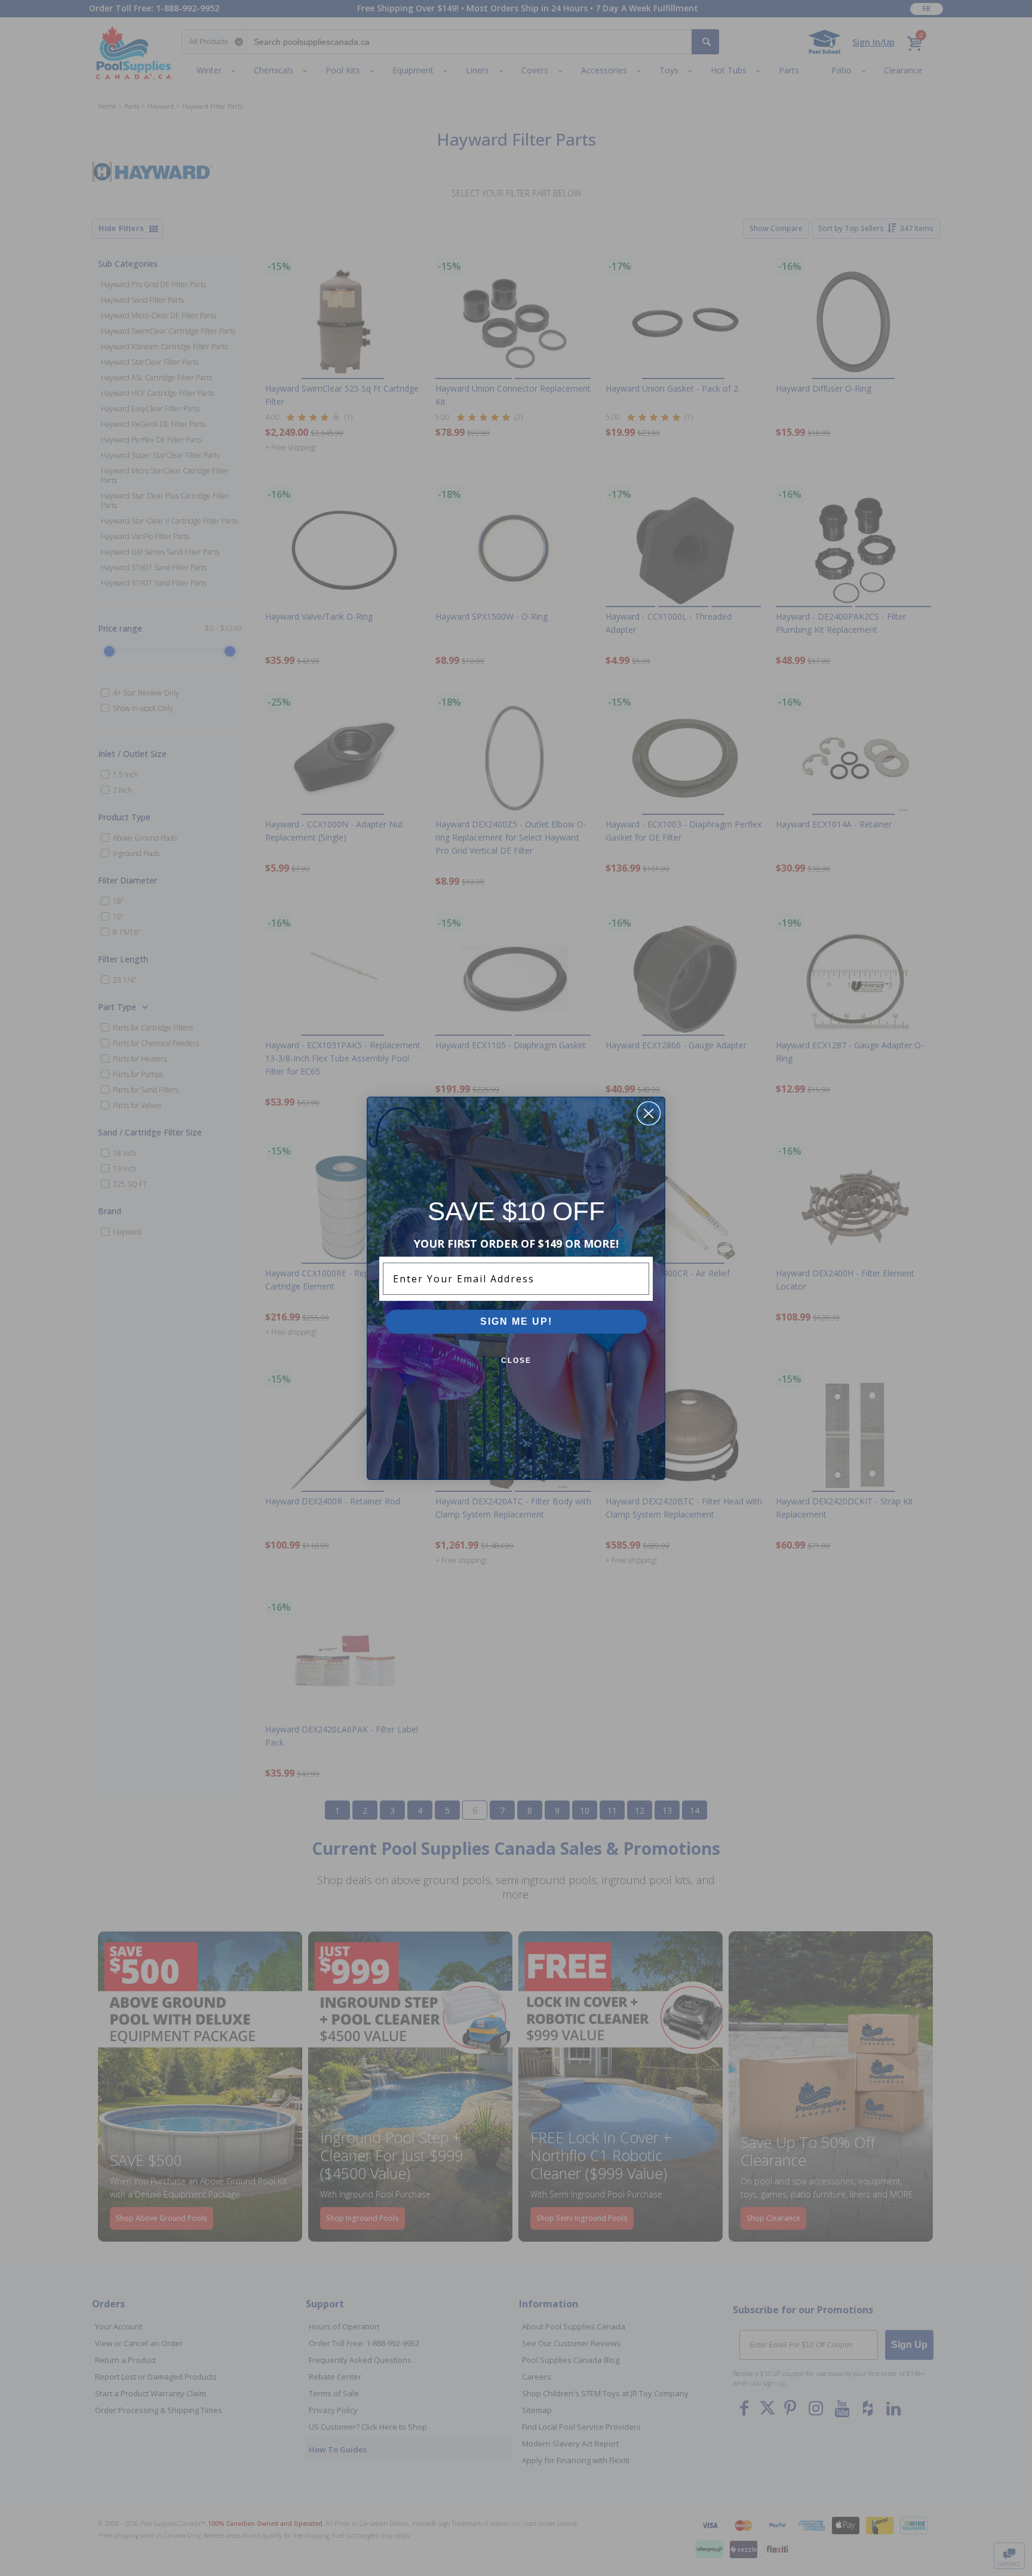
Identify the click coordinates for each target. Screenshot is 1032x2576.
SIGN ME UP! (516, 1321)
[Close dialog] (649, 1113)
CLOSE (516, 1361)
